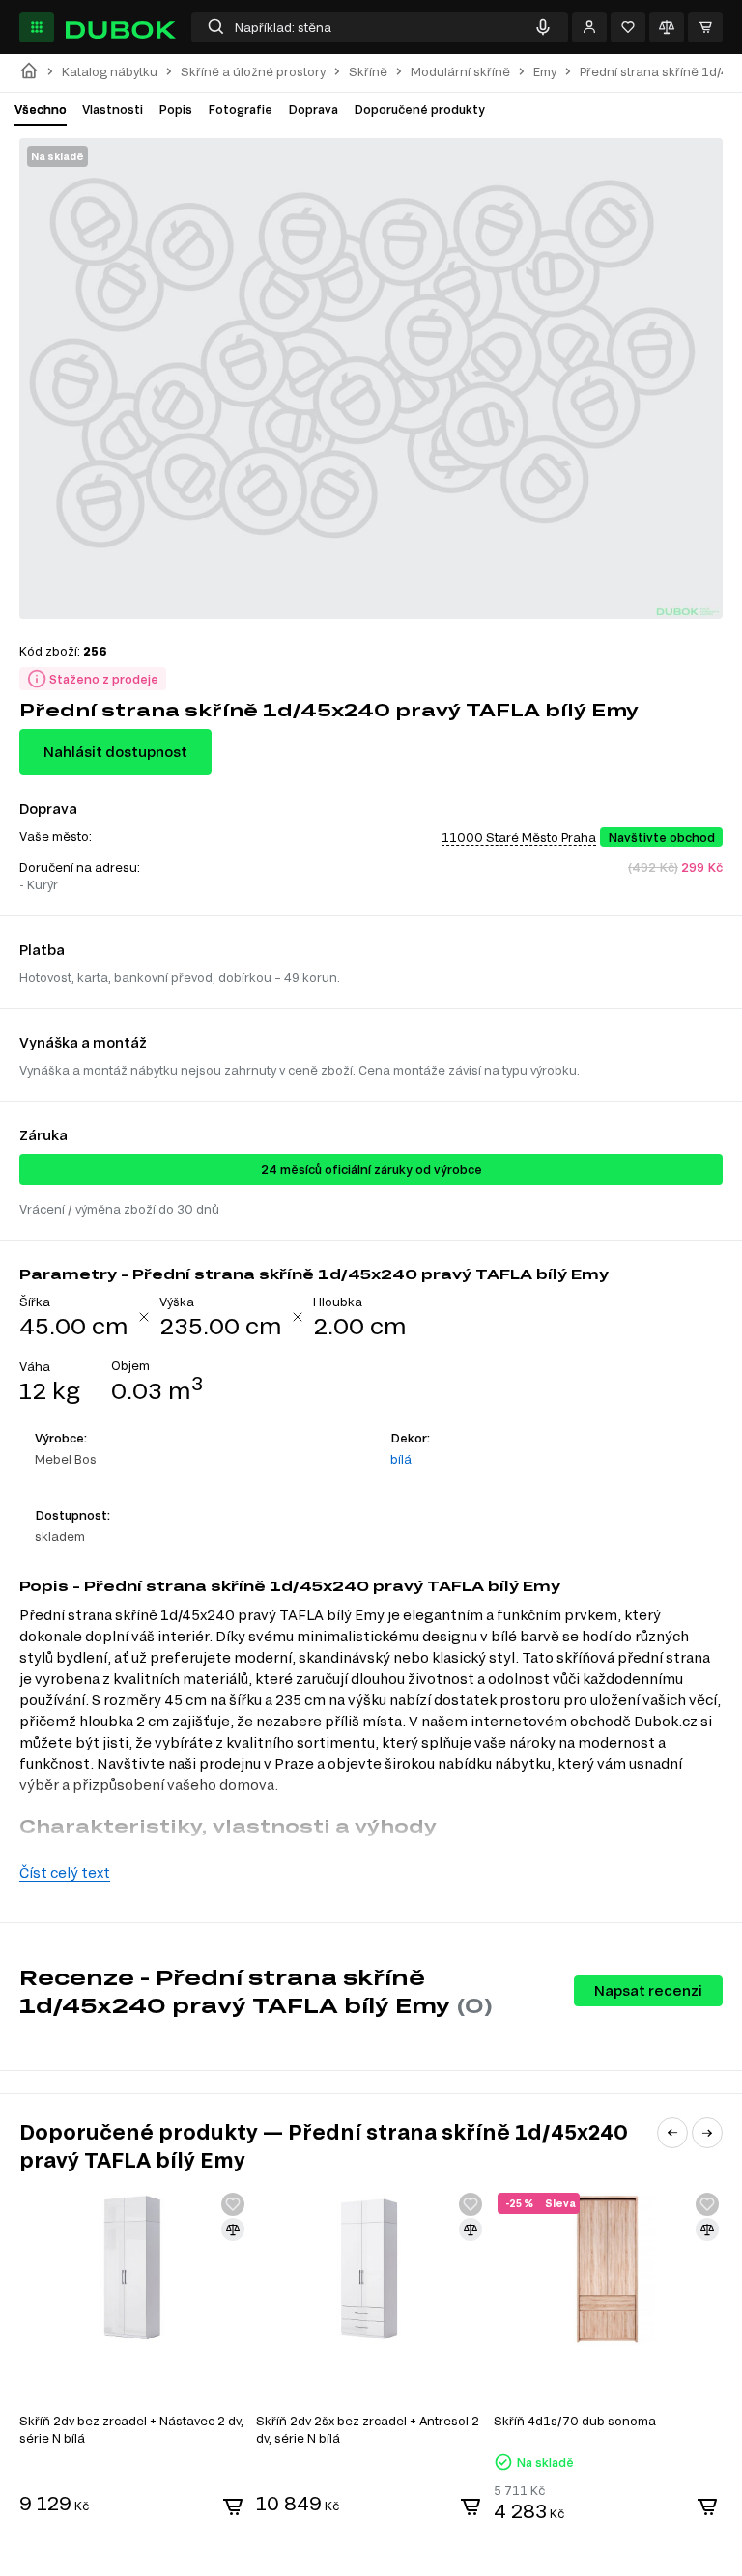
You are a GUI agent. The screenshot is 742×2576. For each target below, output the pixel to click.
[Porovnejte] (667, 27)
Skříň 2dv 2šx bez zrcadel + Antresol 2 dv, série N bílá (368, 2429)
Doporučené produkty (419, 109)
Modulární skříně (460, 72)
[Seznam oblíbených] (628, 27)
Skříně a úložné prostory (253, 72)
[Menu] (37, 27)
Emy (545, 72)
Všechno (41, 109)
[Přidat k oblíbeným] (233, 2204)
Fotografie (240, 109)
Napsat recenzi (648, 1990)
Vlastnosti (113, 109)
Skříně (368, 72)
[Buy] (233, 2506)
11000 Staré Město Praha (519, 837)
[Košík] (705, 27)
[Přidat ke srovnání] (233, 2229)
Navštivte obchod (661, 837)
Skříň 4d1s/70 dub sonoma (575, 2421)
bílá (401, 1459)
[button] (672, 2133)
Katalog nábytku (110, 72)
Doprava (313, 109)
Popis (175, 109)
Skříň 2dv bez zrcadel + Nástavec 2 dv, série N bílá (131, 2429)
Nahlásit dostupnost (115, 752)
